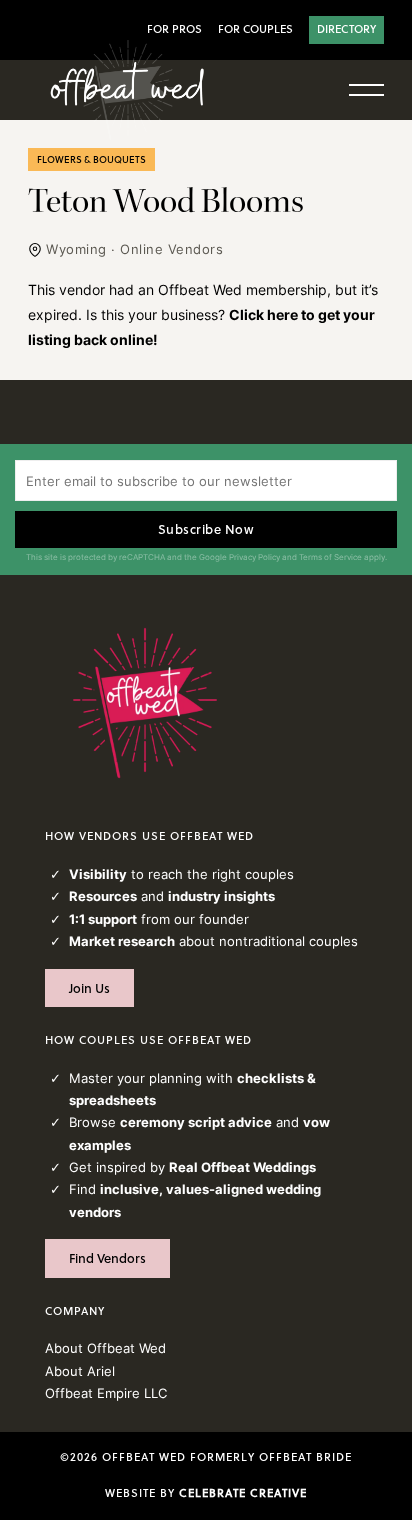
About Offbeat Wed (105, 1348)
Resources (103, 896)
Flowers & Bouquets (91, 159)
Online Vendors (171, 249)
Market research (122, 941)
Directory (346, 29)
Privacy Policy (254, 557)
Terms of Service (330, 557)
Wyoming (76, 249)
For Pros (174, 29)
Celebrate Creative (243, 1493)
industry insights (221, 896)
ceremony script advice (196, 1122)
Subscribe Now (206, 529)
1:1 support (103, 919)
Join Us (89, 988)
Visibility (98, 874)
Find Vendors (107, 1258)
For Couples (255, 29)
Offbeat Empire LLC (106, 1393)
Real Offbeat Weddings (242, 1167)
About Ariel (80, 1371)
